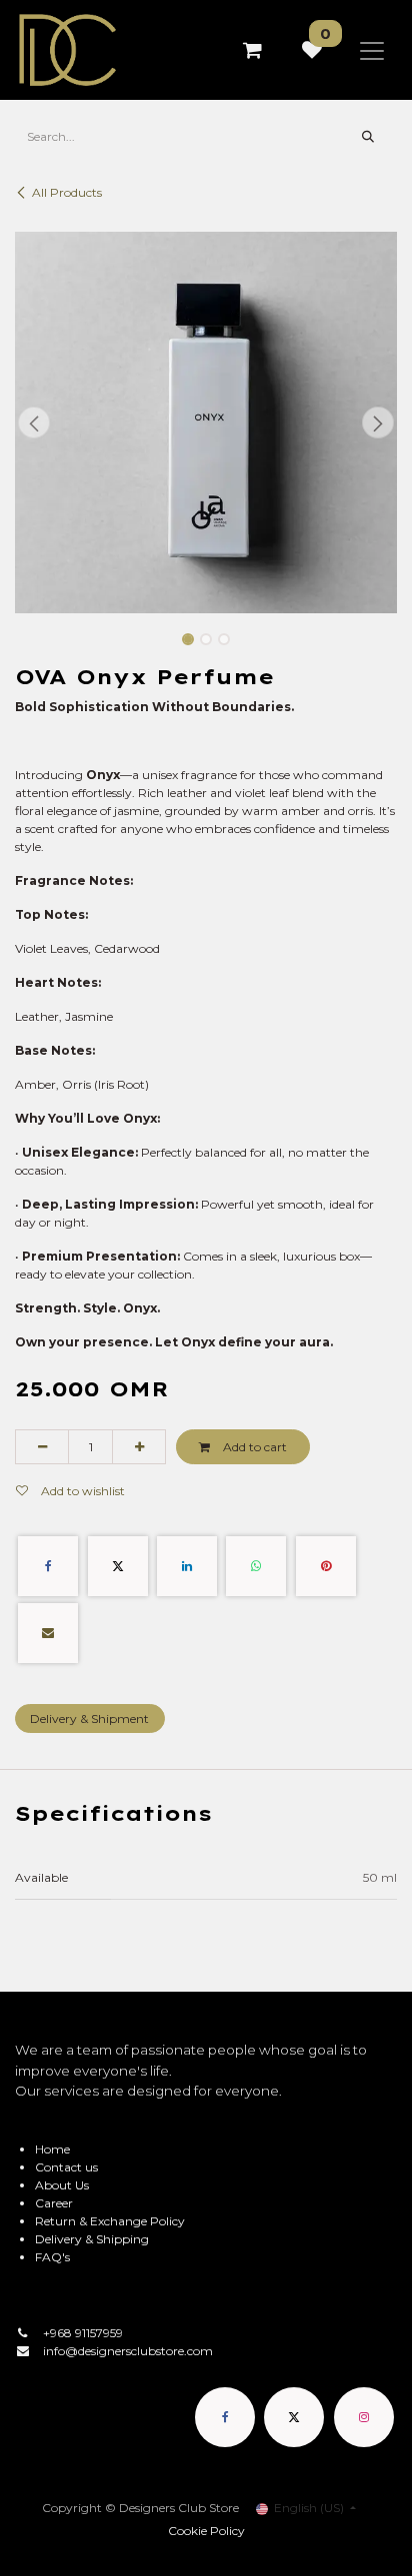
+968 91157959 (83, 2333)
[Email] (48, 1633)
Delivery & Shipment (89, 1718)
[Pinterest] (326, 1566)
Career (54, 2203)
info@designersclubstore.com (128, 2351)
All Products (67, 192)
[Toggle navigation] (372, 50)
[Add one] (139, 1446)
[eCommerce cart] (252, 50)
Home (52, 2149)
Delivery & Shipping (92, 2239)
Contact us (66, 2167)
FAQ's (52, 2257)
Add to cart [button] (253, 1447)
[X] (118, 1566)
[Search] (368, 137)
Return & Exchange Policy (110, 2221)
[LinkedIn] (187, 1566)
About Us (62, 2185)
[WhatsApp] (256, 1566)
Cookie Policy (206, 2531)
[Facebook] (48, 1566)
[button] (34, 423)
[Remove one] (42, 1446)
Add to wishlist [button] (81, 1491)
